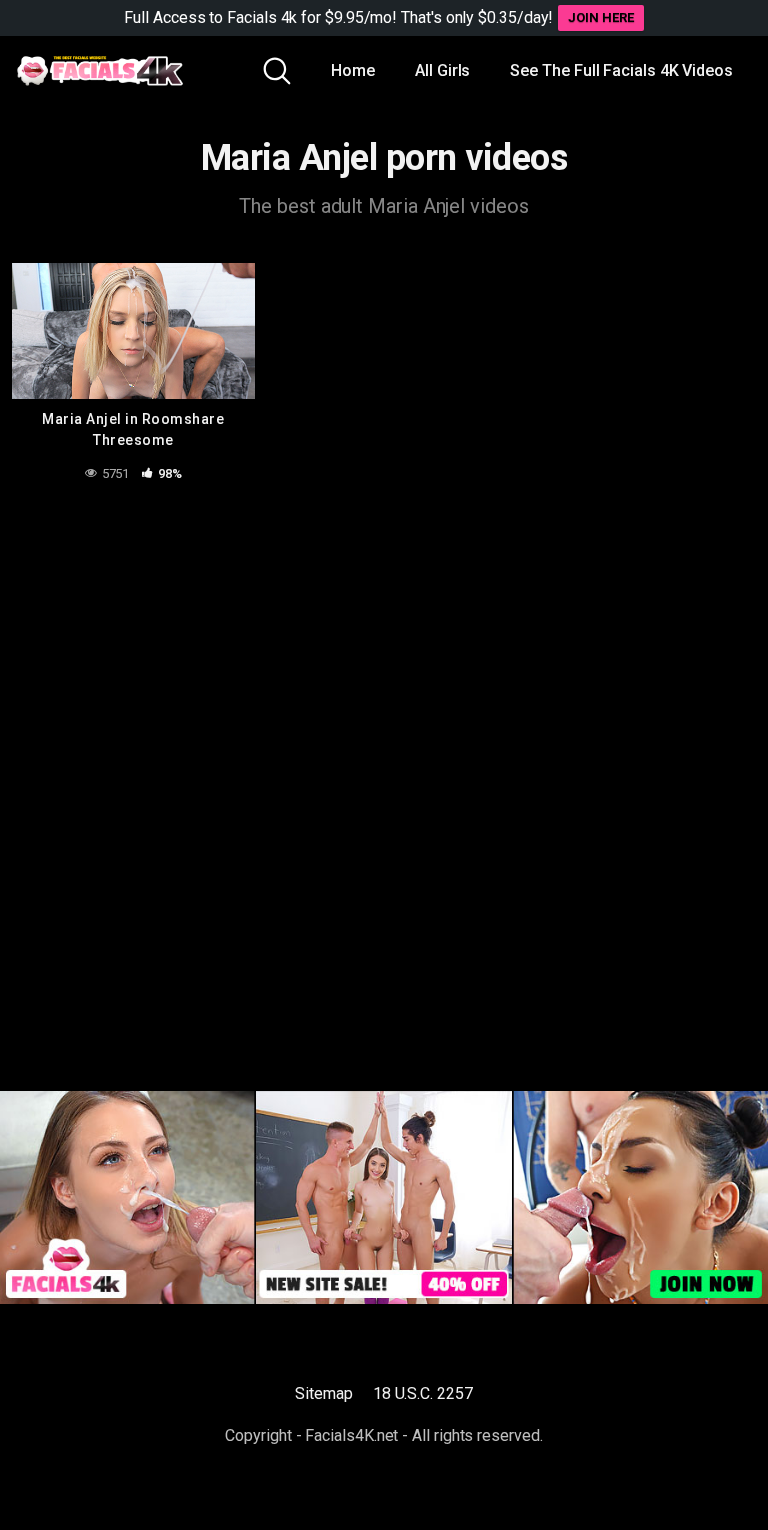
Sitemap (323, 1393)
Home (353, 70)
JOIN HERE (600, 17)
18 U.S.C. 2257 (423, 1393)
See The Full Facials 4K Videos (621, 70)
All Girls (442, 70)
